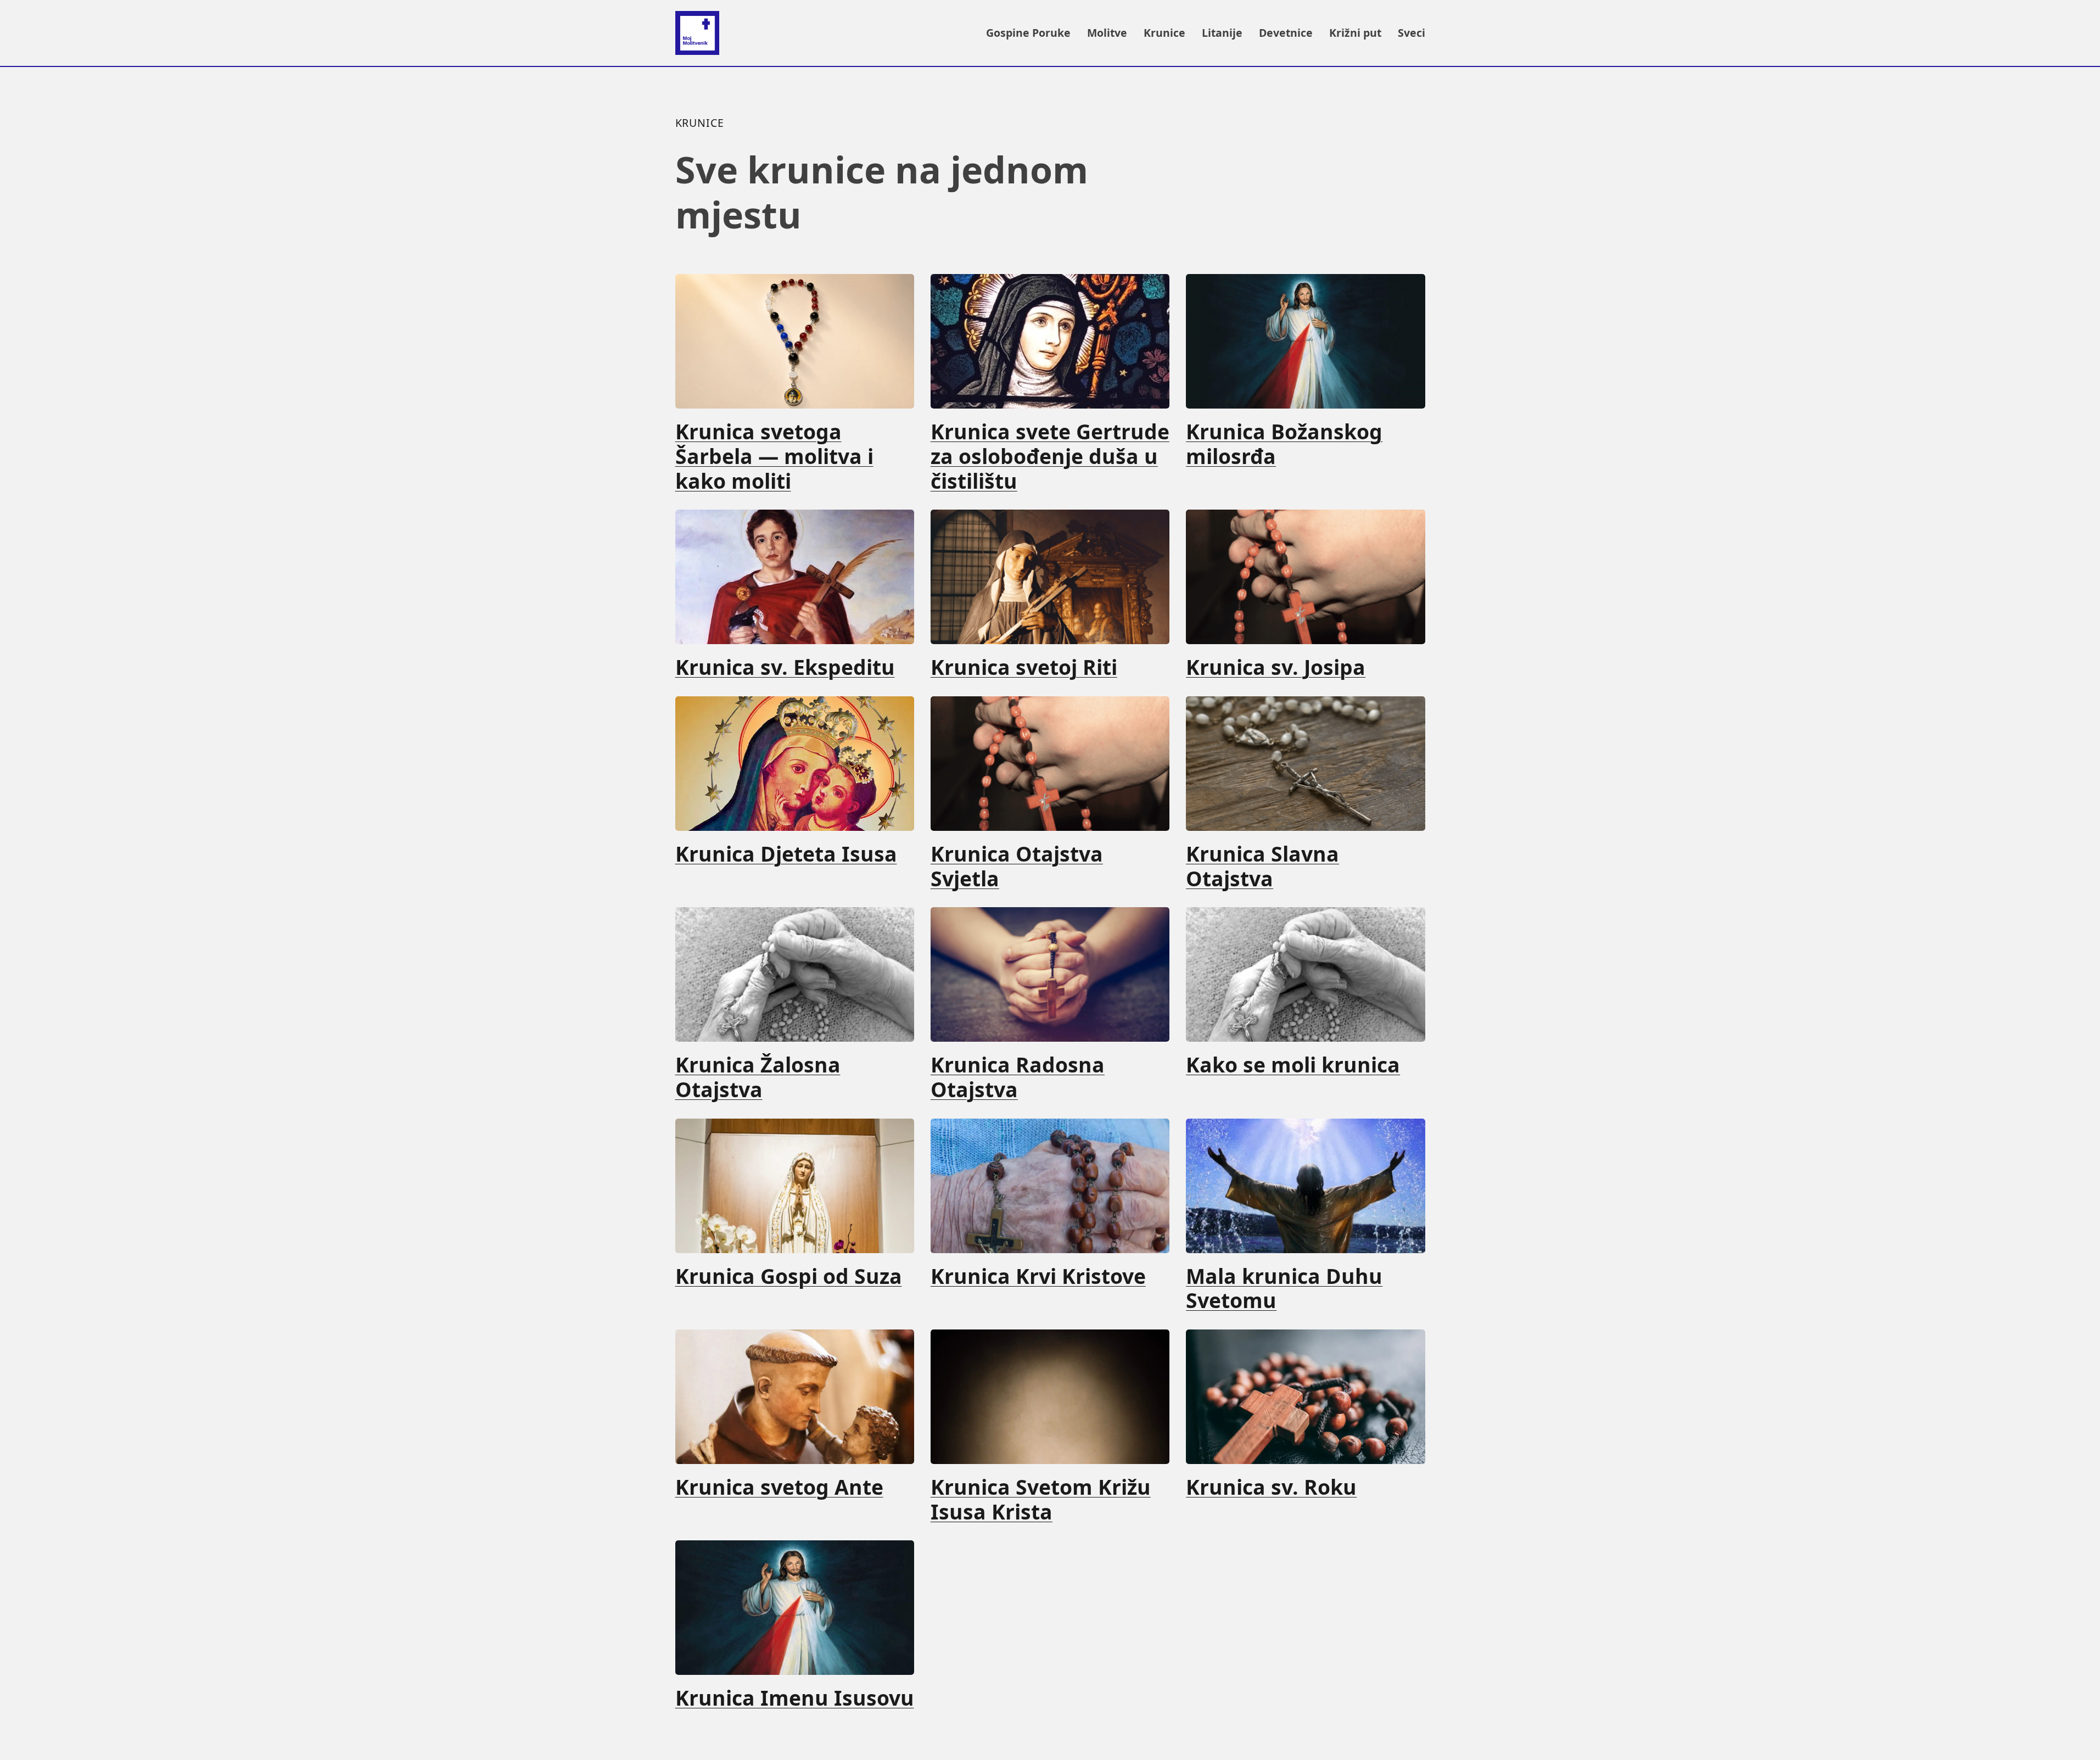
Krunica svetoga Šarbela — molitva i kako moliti (774, 456)
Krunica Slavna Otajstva (1262, 867)
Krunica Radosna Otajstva (1018, 1077)
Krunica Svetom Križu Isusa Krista (1041, 1500)
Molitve (1107, 33)
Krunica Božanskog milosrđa (1284, 444)
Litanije (1222, 33)
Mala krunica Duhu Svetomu (1284, 1289)
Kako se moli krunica (1293, 1065)
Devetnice (1286, 33)
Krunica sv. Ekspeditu (785, 667)
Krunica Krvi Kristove (1038, 1276)
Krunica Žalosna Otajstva (758, 1077)
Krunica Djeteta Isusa (786, 854)
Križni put (1355, 33)
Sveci (1412, 33)
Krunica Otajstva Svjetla (1017, 867)
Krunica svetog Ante (779, 1487)
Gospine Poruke (1028, 33)
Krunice (1164, 33)
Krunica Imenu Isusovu (795, 1698)
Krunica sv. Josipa (1276, 667)
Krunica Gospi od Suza (789, 1276)
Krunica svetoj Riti (1024, 667)
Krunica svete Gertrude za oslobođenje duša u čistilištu (1050, 456)
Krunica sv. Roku (1271, 1487)
